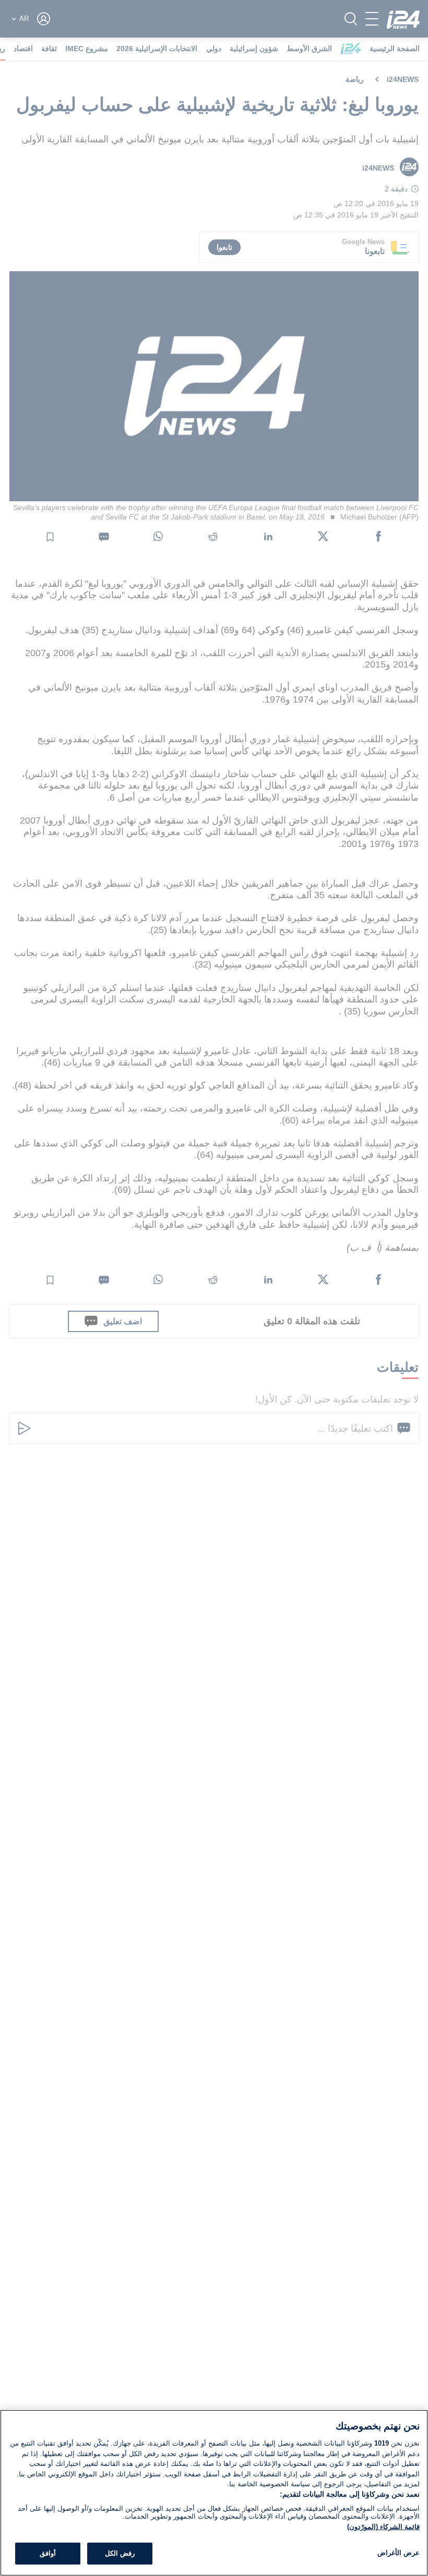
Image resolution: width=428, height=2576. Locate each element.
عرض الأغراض (399, 2553)
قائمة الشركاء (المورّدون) (383, 2527)
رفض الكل (120, 2553)
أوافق (48, 2553)
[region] (214, 2493)
